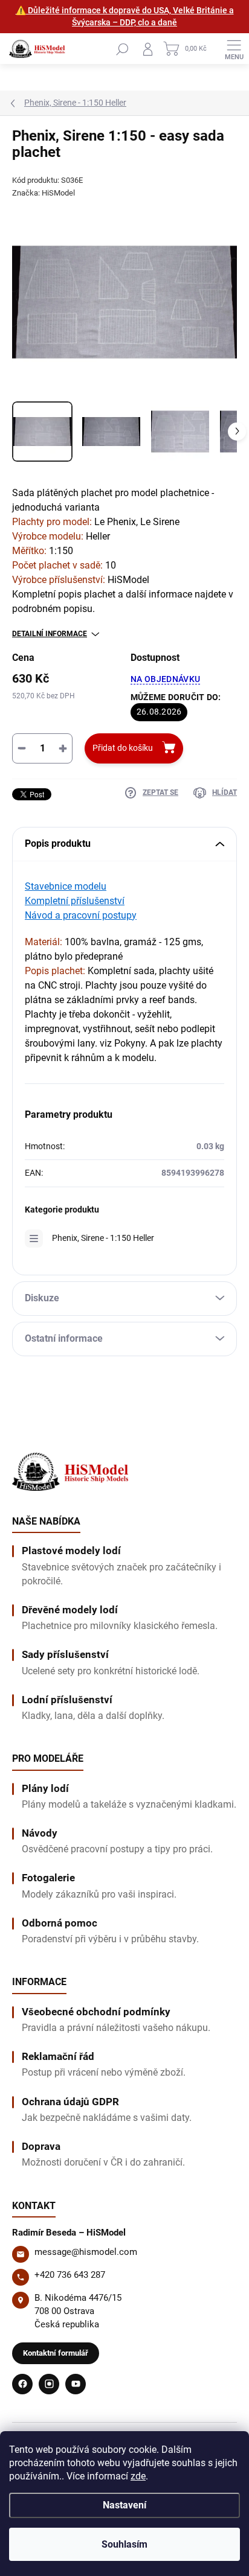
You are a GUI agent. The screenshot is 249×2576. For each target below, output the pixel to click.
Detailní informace (50, 634)
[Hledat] (122, 49)
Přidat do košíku (123, 748)
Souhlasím (124, 2544)
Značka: (44, 193)
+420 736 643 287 (70, 2275)
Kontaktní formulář (56, 2353)
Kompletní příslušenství (75, 901)
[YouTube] (76, 2384)
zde (138, 2476)
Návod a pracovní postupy (81, 915)
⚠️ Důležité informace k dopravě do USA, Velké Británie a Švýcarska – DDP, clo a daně (125, 16)
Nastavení (124, 2505)
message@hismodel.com (86, 2252)
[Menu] (234, 49)
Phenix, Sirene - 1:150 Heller (103, 1238)
